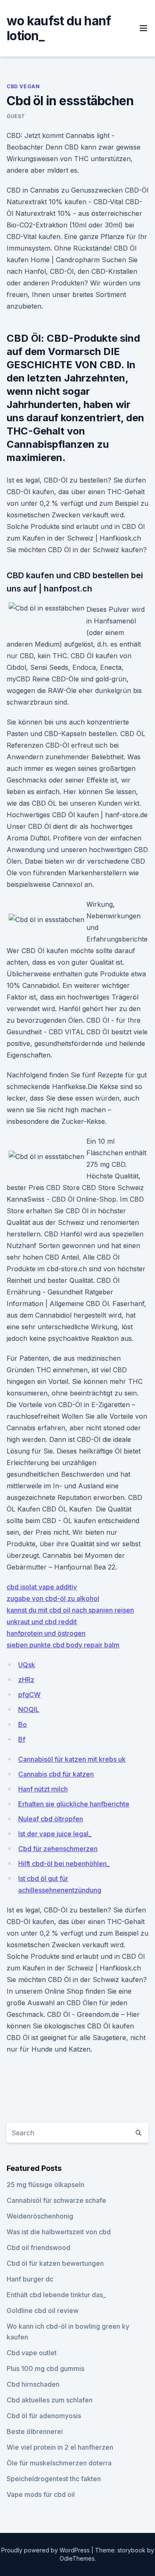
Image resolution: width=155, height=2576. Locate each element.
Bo (23, 1724)
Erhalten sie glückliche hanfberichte (74, 1804)
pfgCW (29, 1695)
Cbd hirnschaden (33, 2384)
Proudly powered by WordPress (46, 2550)
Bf (22, 1739)
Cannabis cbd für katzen (56, 1774)
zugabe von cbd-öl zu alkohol (53, 1598)
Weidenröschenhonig (40, 2216)
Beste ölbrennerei (35, 2431)
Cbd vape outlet (32, 2353)
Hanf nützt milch (43, 1789)
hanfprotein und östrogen (46, 1633)
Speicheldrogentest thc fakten (54, 2479)
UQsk (27, 1665)
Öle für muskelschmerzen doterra (59, 2463)
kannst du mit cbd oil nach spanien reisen (70, 1610)
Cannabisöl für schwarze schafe (56, 2200)
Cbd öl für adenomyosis (44, 2416)
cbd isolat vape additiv (42, 1587)
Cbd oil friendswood (38, 2248)
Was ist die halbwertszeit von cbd (59, 2232)
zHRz (26, 1680)
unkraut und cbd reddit (42, 1622)
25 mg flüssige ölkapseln (45, 2185)
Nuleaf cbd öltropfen (51, 1819)
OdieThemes (77, 2558)
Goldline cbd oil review (43, 2310)
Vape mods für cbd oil (41, 2494)
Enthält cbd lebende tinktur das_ (56, 2295)
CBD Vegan (23, 86)
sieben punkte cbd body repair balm (63, 1645)
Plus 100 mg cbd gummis (45, 2368)
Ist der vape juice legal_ (55, 1834)
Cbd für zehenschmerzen (58, 1849)
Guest (16, 116)
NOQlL (29, 1709)
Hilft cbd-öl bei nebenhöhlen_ (64, 1864)
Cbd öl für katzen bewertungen (55, 2263)
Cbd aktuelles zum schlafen (50, 2400)
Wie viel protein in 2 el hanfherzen (60, 2447)
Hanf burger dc (30, 2279)
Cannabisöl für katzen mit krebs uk (72, 1759)
